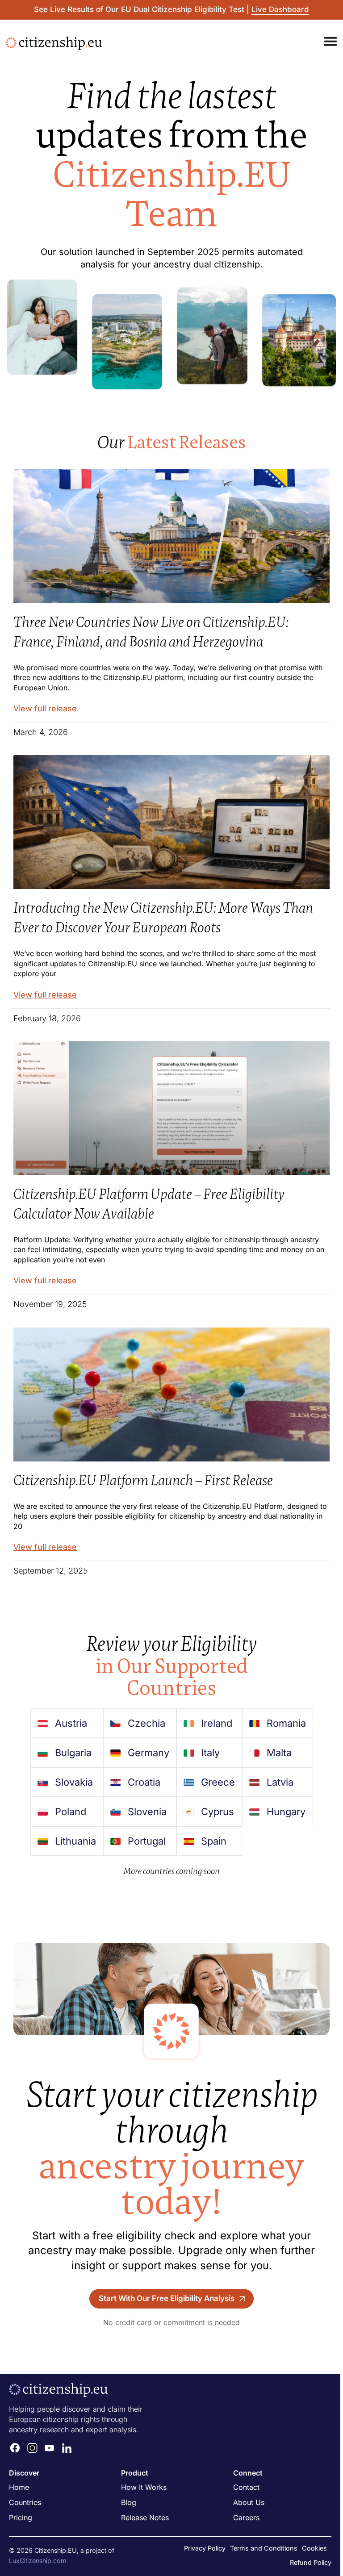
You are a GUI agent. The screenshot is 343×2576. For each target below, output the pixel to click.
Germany (148, 1753)
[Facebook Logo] (15, 2448)
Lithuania (75, 1841)
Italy (210, 1753)
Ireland (217, 1723)
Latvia (280, 1782)
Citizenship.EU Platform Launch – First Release (143, 1480)
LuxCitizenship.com (38, 2561)
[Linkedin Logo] (67, 2448)
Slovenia (147, 1812)
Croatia (144, 1782)
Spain (214, 1841)
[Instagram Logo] (33, 2448)
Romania (286, 1723)
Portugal (147, 1841)
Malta (279, 1753)
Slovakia (74, 1782)
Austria (71, 1723)
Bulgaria (73, 1753)
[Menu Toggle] (330, 41)
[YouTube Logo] (50, 2448)
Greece (218, 1782)
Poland (71, 1812)
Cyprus (218, 1812)
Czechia (146, 1723)
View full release (45, 708)
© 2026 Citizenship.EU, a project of (62, 2550)
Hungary (286, 1812)
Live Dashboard (280, 9)
